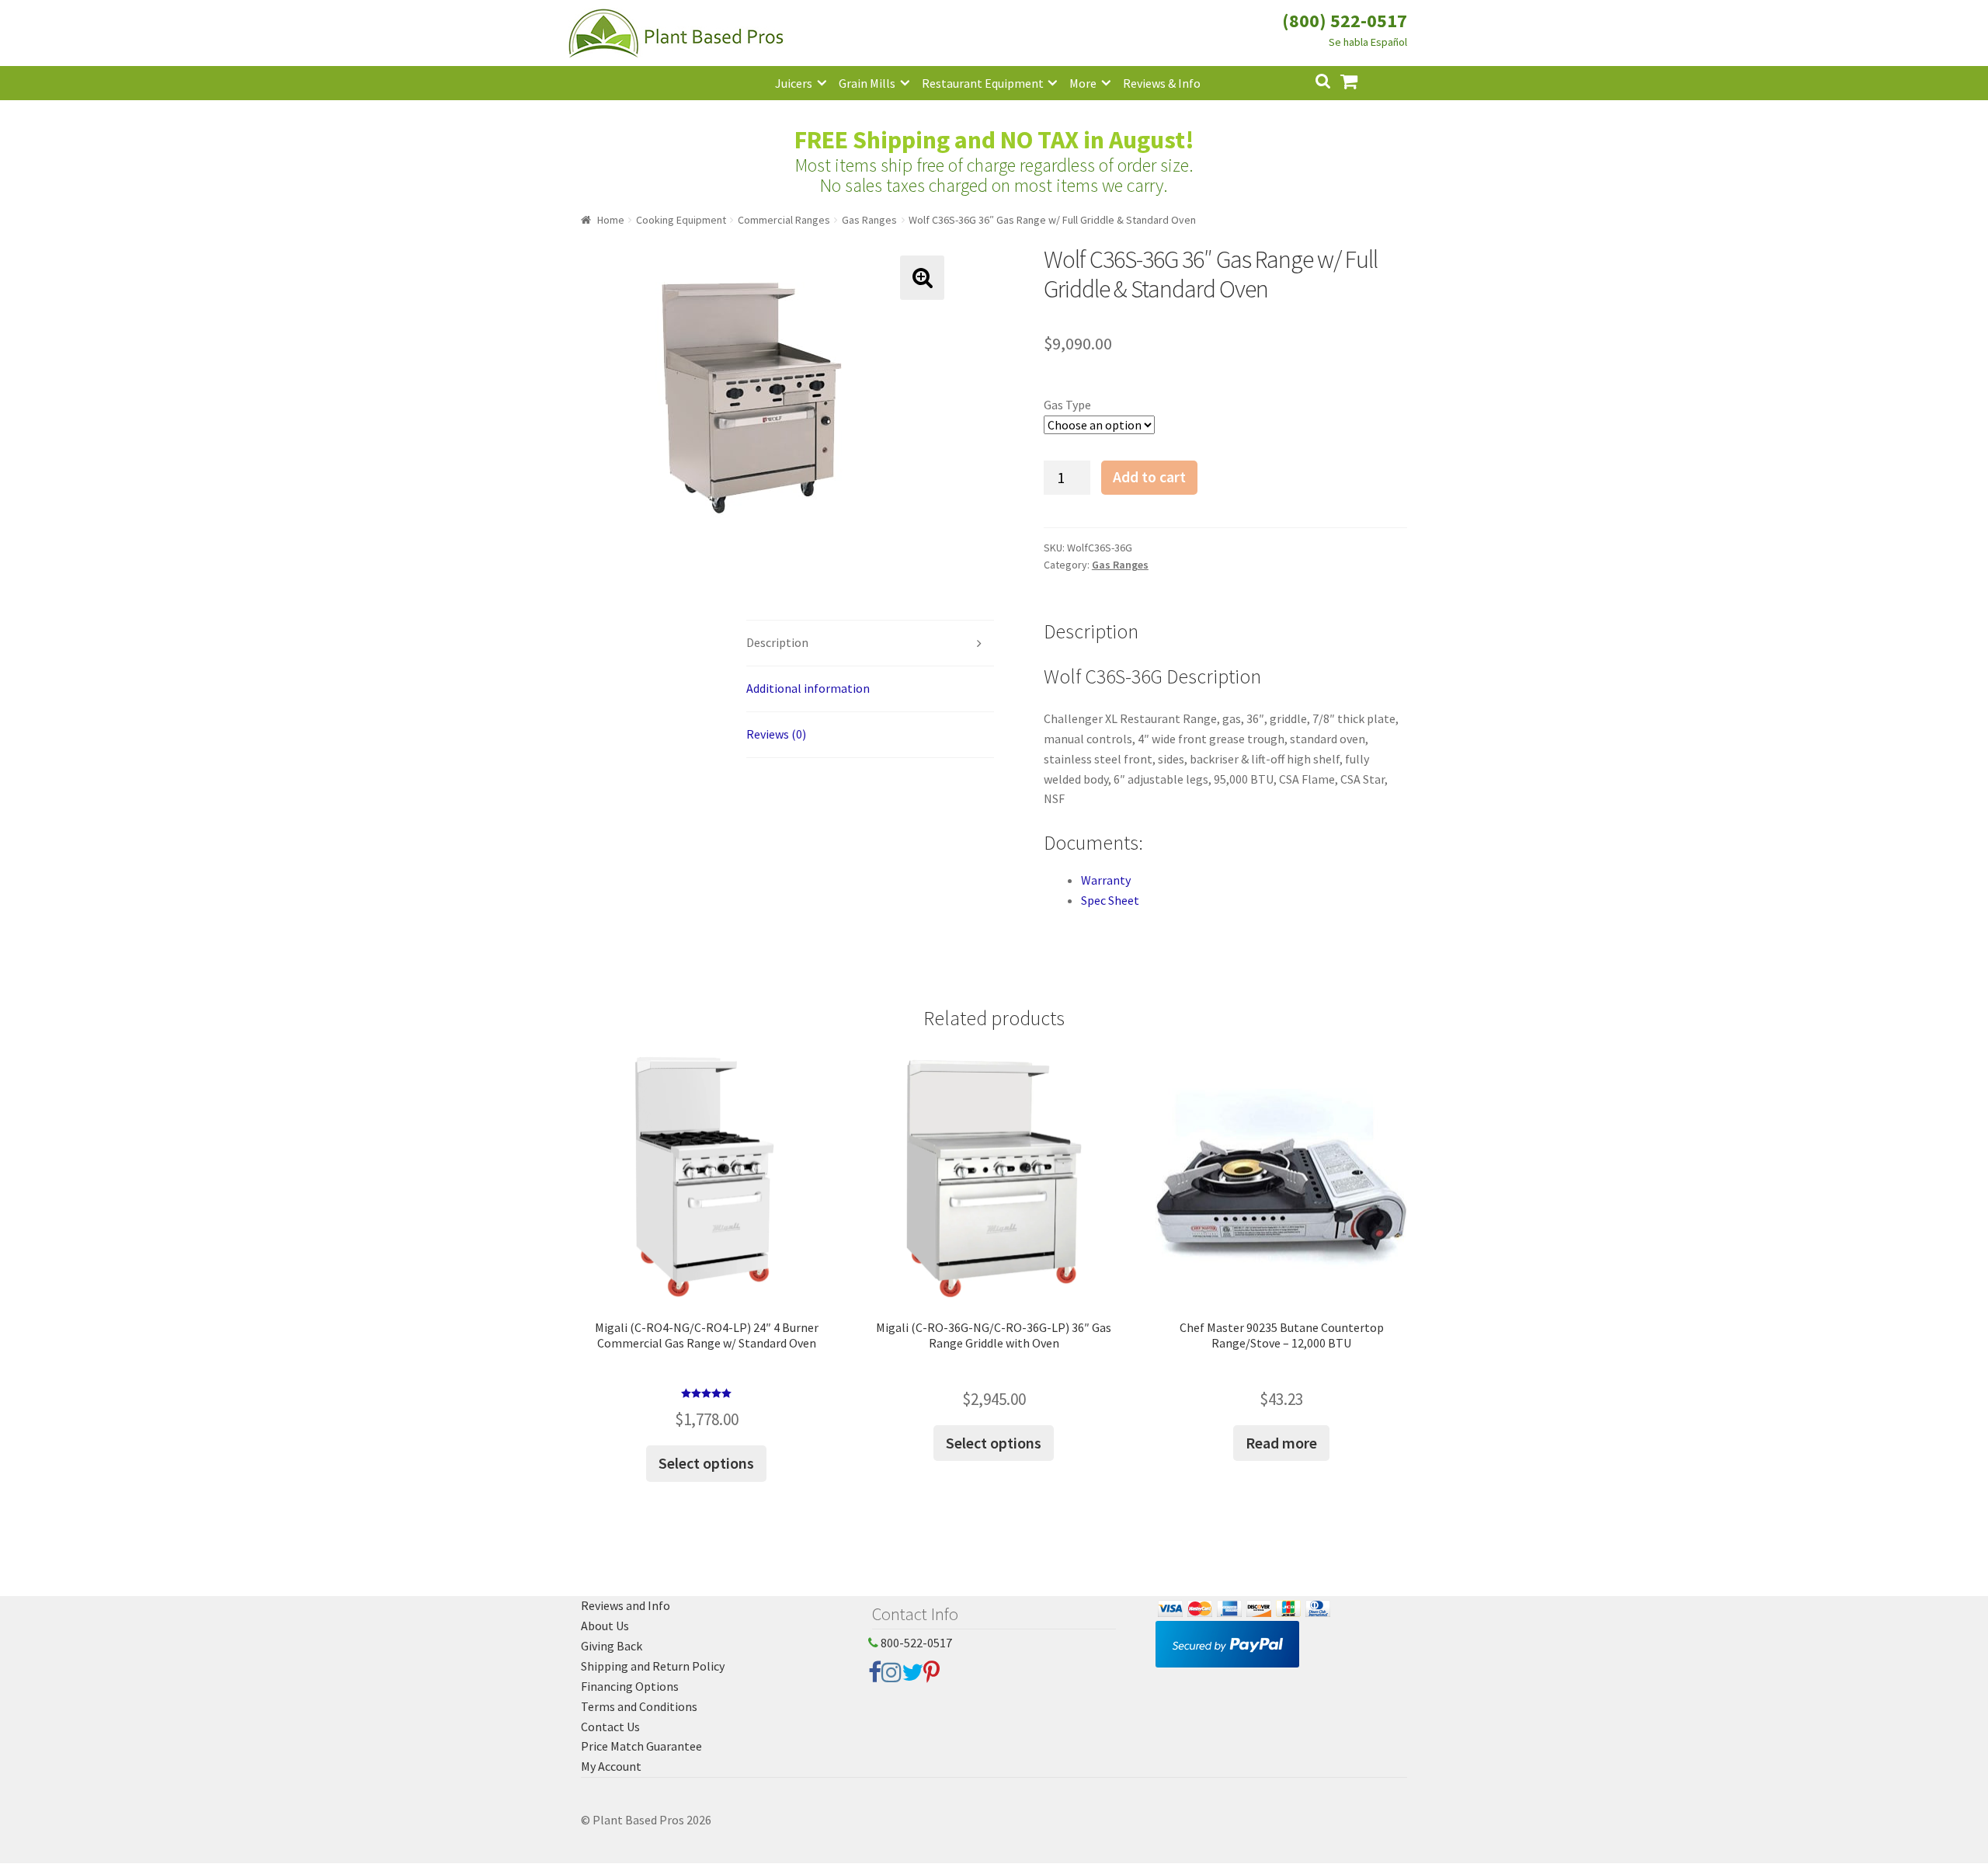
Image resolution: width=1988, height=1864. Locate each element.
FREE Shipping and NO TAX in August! (994, 140)
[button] (922, 278)
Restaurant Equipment (983, 83)
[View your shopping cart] (1361, 80)
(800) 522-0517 (1345, 21)
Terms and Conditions (639, 1706)
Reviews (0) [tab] (776, 734)
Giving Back (612, 1646)
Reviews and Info (626, 1605)
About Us (605, 1626)
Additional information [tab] (808, 688)
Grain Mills (867, 83)
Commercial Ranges (784, 220)
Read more (1281, 1443)
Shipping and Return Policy (653, 1666)
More (1083, 83)
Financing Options (630, 1686)
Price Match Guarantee (641, 1746)
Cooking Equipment (681, 220)
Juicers (794, 83)
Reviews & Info (1162, 83)
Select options (706, 1463)
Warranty (1106, 880)
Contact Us (610, 1727)
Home (611, 220)
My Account (611, 1766)
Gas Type (1067, 405)
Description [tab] (777, 642)
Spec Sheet (1110, 900)
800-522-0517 (915, 1643)
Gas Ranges (869, 220)
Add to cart (1149, 477)
